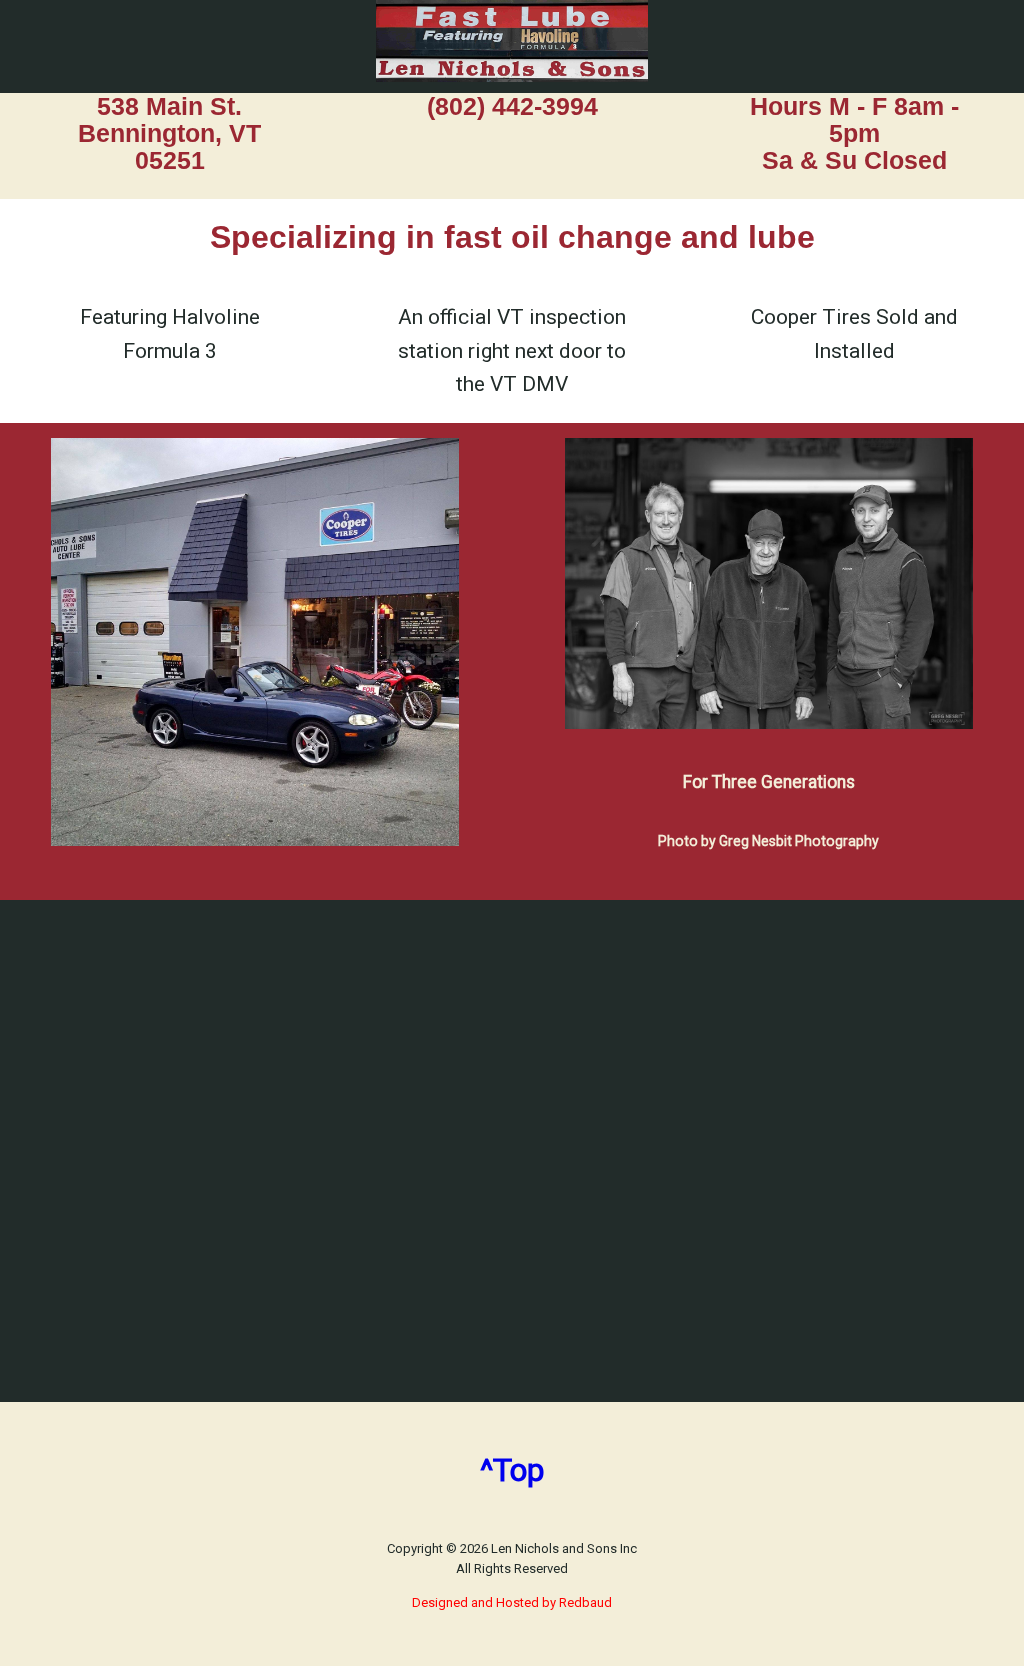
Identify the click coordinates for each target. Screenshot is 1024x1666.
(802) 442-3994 (512, 106)
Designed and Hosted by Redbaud (512, 1602)
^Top (512, 1470)
